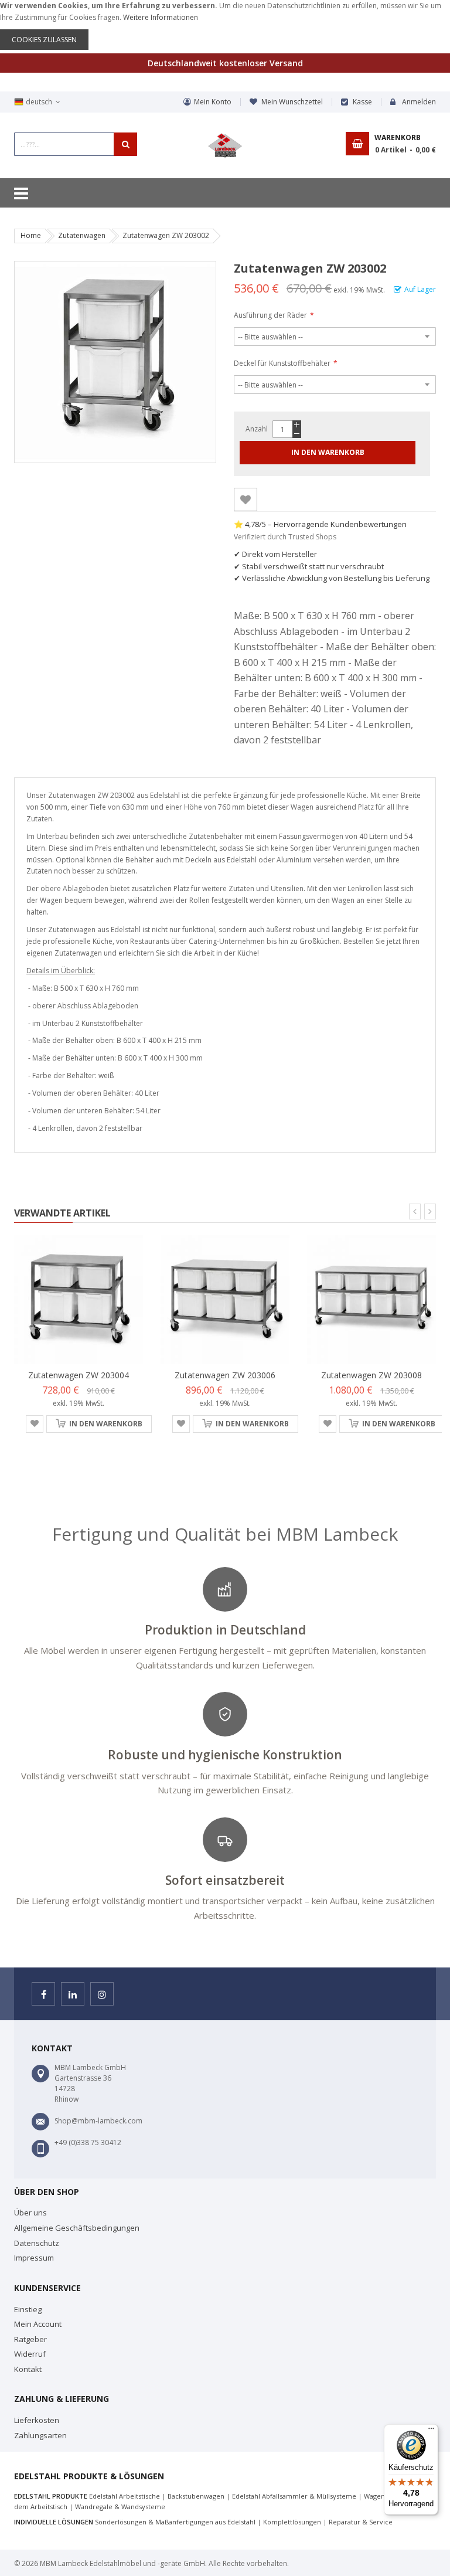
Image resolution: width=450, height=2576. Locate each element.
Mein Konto (213, 102)
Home (31, 235)
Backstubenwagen (196, 2496)
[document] (225, 25)
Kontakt (28, 2369)
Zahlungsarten (40, 2435)
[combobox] (76, 144)
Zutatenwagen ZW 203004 (79, 1375)
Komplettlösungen (292, 2522)
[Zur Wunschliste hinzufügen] (246, 499)
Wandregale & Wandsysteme (120, 2507)
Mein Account (38, 2324)
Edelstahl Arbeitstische (125, 2496)
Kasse (362, 102)
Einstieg (28, 2309)
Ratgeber (30, 2339)
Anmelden (419, 102)
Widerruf (30, 2354)
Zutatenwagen (82, 235)
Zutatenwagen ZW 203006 (225, 1375)
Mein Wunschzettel (292, 102)
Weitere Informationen (161, 17)
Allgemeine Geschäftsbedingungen (77, 2228)
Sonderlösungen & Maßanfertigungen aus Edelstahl (175, 2522)
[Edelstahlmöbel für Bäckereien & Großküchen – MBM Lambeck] (225, 146)
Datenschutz (37, 2243)
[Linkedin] (73, 1994)
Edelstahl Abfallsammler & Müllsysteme (294, 2496)
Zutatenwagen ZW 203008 (371, 1375)
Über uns (30, 2213)
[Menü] (431, 2431)
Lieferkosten (37, 2420)
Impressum (34, 2258)
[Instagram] (102, 1994)
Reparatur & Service (361, 2522)
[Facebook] (43, 1994)
